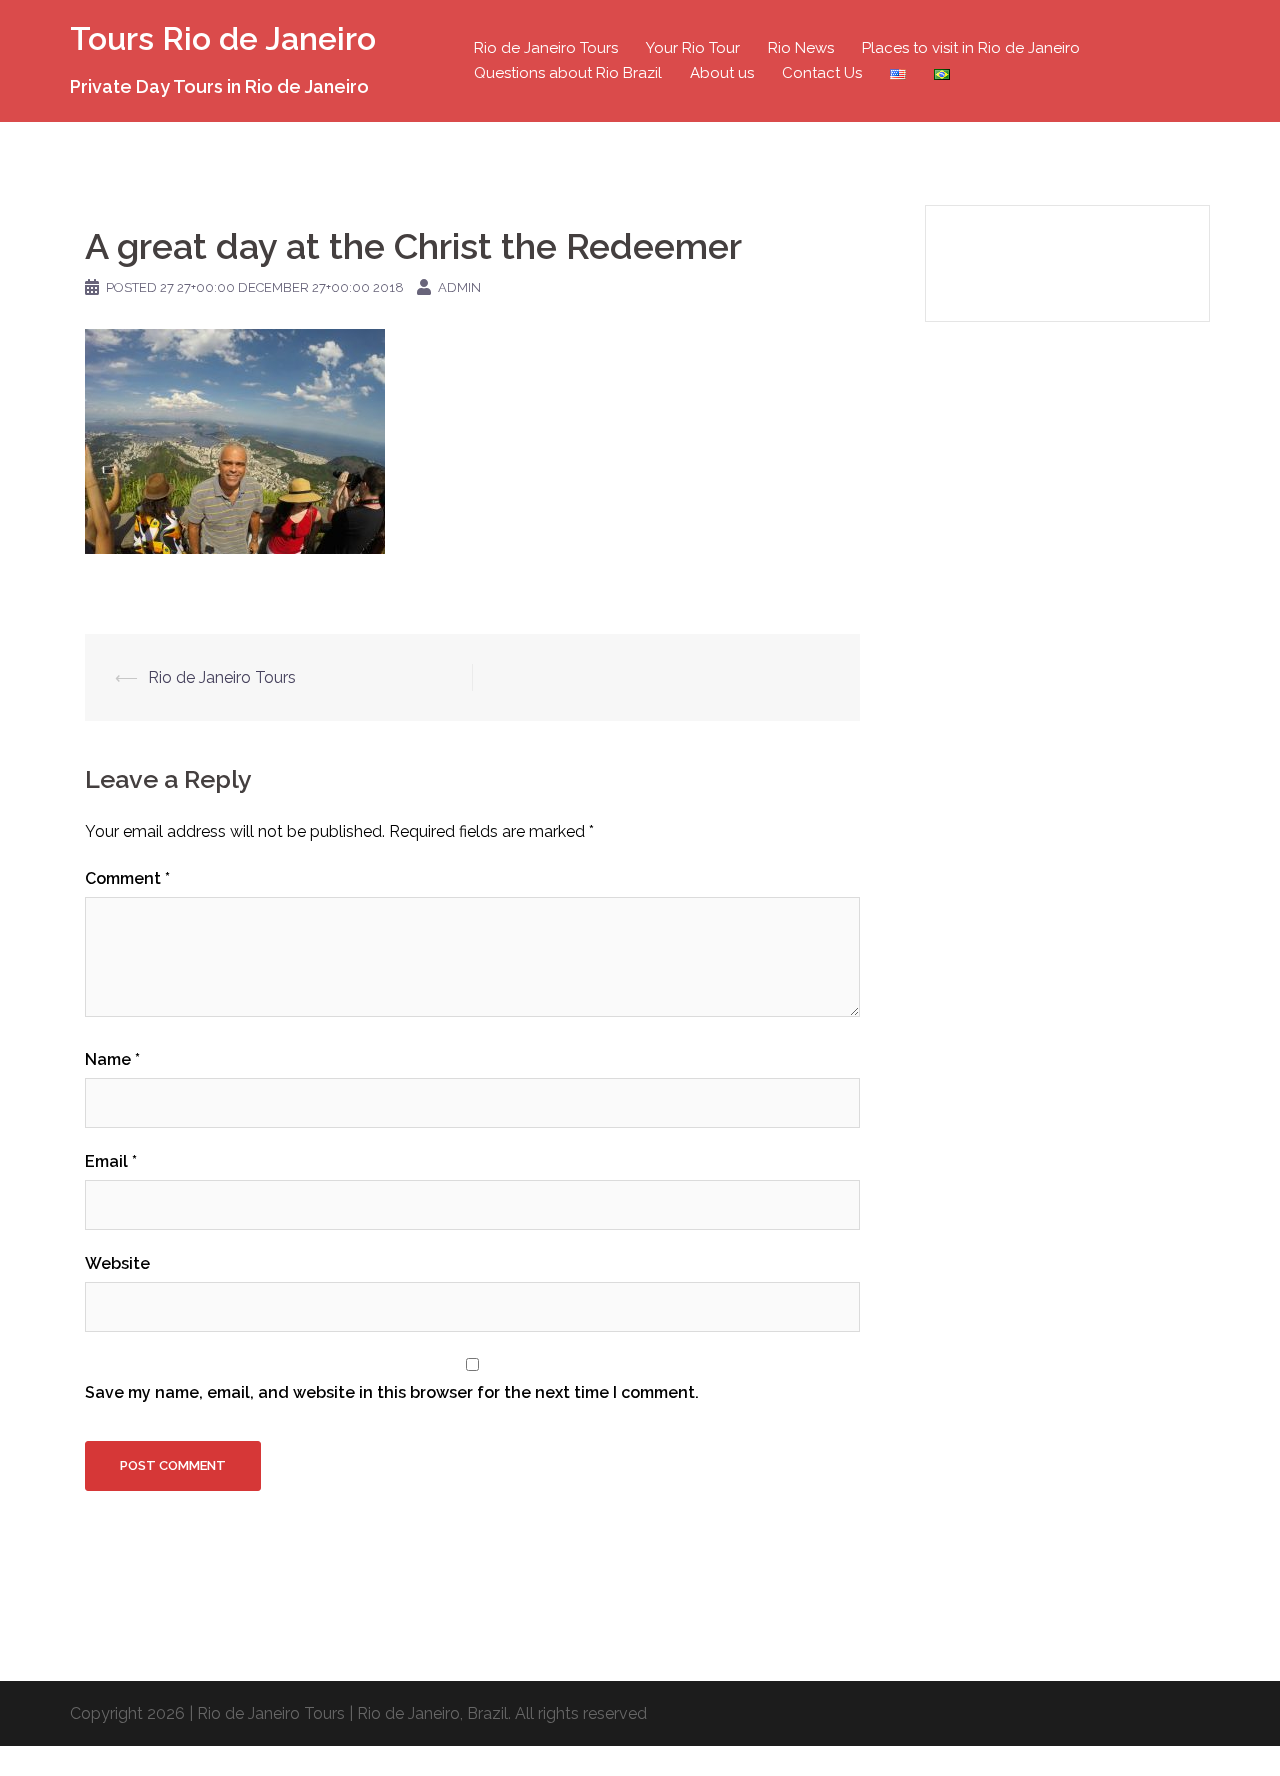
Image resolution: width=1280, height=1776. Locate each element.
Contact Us (822, 73)
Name (112, 1059)
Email (111, 1161)
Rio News (801, 48)
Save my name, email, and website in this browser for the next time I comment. (392, 1392)
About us (722, 73)
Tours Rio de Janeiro (223, 38)
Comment (127, 878)
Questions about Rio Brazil (568, 73)
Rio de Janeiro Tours (546, 48)
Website (117, 1263)
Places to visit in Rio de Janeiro (971, 48)
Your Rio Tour (693, 48)
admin (459, 287)
